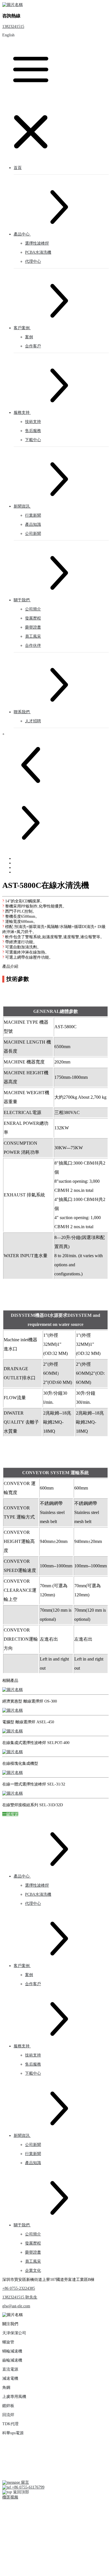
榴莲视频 (10, 2497)
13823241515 (13, 27)
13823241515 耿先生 (20, 2297)
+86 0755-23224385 (19, 2288)
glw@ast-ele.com (16, 2306)
